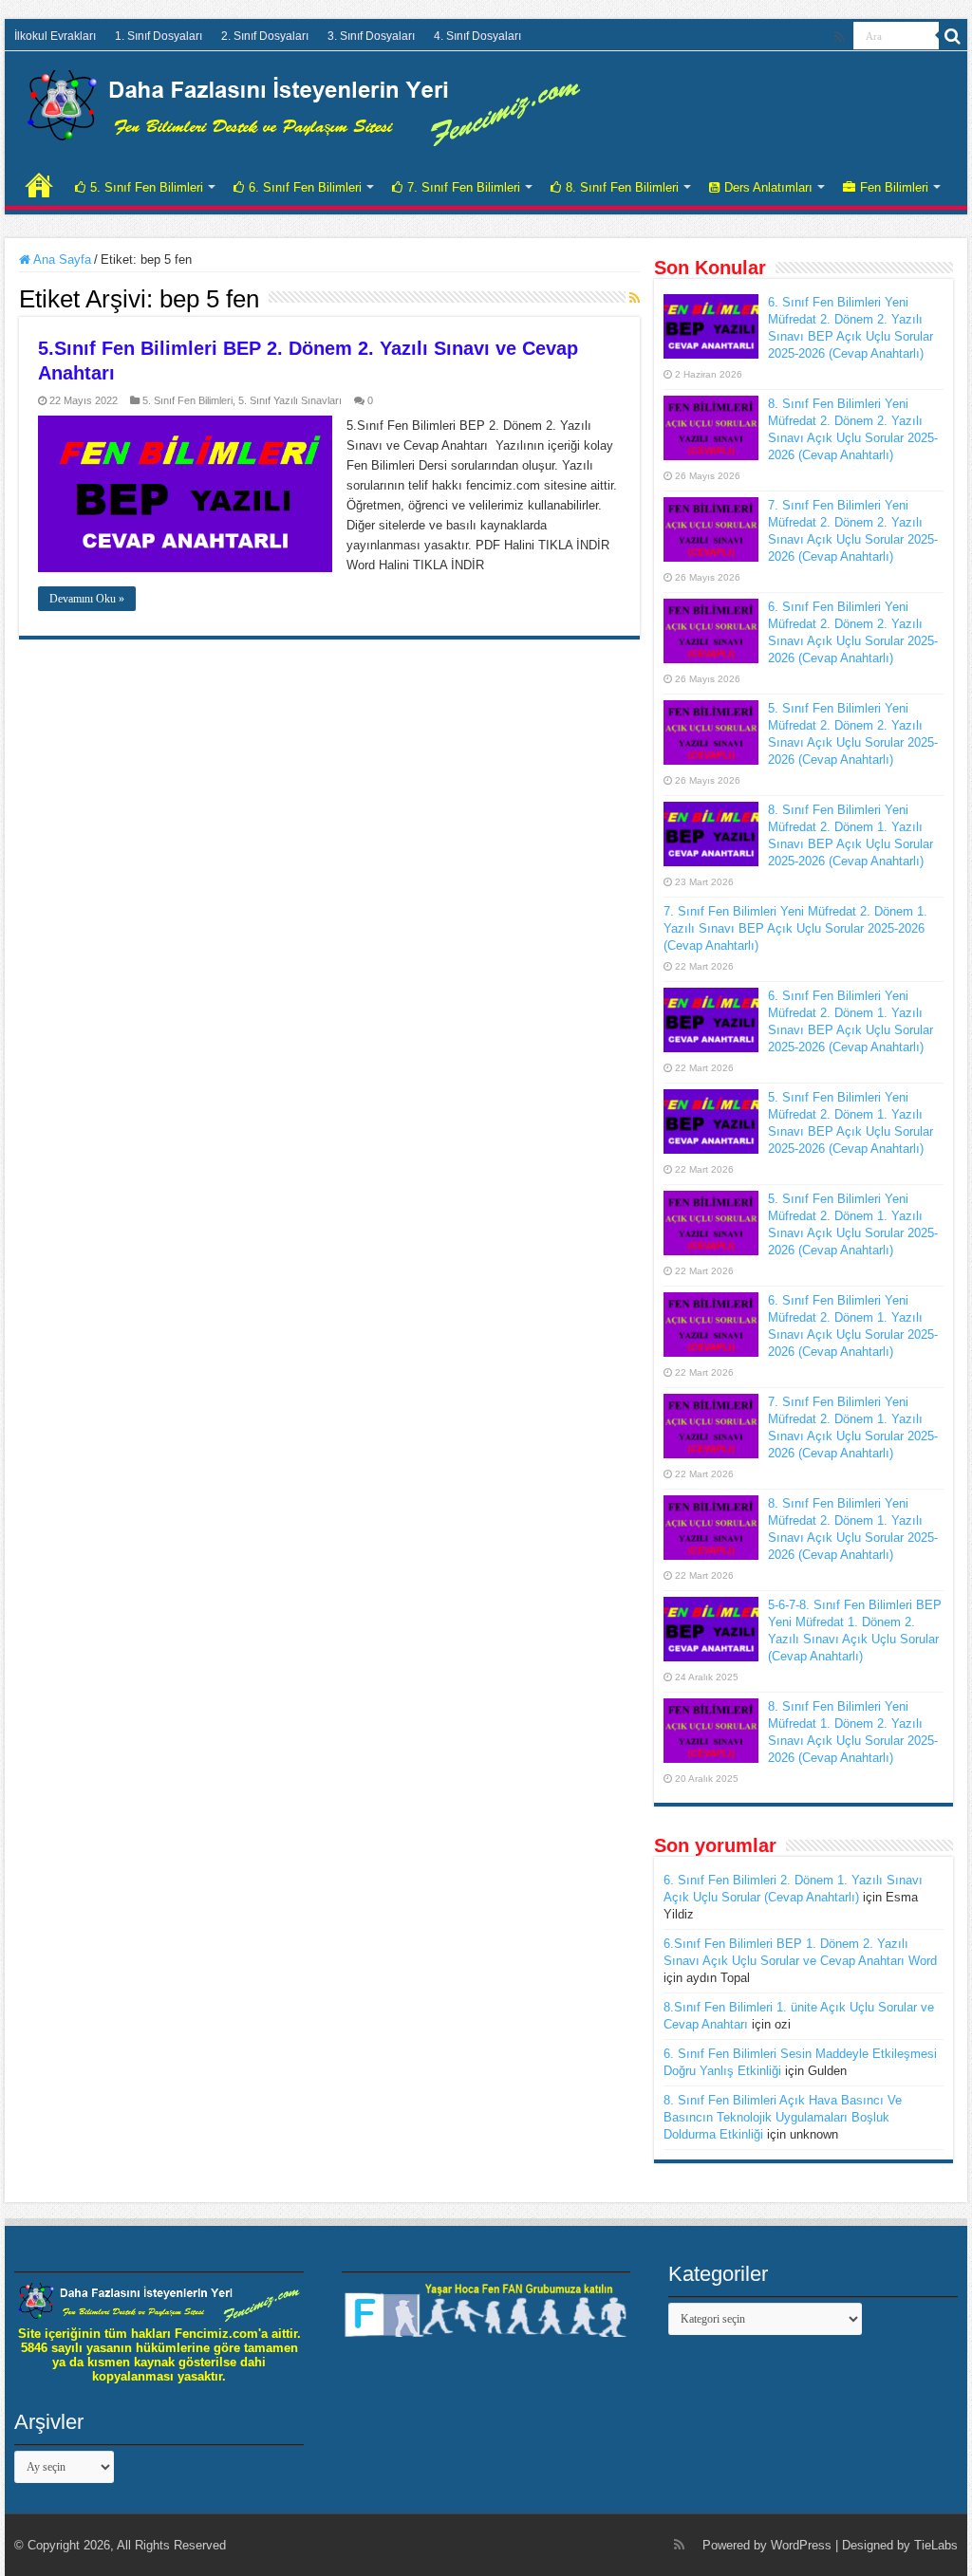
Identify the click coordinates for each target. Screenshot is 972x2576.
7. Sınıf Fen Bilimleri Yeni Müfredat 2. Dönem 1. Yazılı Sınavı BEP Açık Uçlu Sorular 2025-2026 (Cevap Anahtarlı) (795, 928)
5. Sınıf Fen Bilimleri (147, 187)
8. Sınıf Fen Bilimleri (622, 187)
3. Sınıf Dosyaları (371, 36)
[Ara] (953, 36)
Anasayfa (39, 185)
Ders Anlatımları (768, 187)
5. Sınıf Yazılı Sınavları (290, 400)
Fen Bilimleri (894, 187)
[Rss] (840, 37)
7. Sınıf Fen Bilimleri (464, 187)
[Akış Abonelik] (635, 298)
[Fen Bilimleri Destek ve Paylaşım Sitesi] (304, 104)
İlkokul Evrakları (55, 36)
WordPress (801, 2545)
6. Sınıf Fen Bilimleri (305, 187)
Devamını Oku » (87, 599)
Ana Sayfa (61, 259)
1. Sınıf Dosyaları (159, 36)
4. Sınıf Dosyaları (477, 36)
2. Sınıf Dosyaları (265, 36)
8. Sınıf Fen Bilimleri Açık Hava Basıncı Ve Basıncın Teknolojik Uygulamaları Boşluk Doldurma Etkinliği (783, 2117)
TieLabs (936, 2545)
